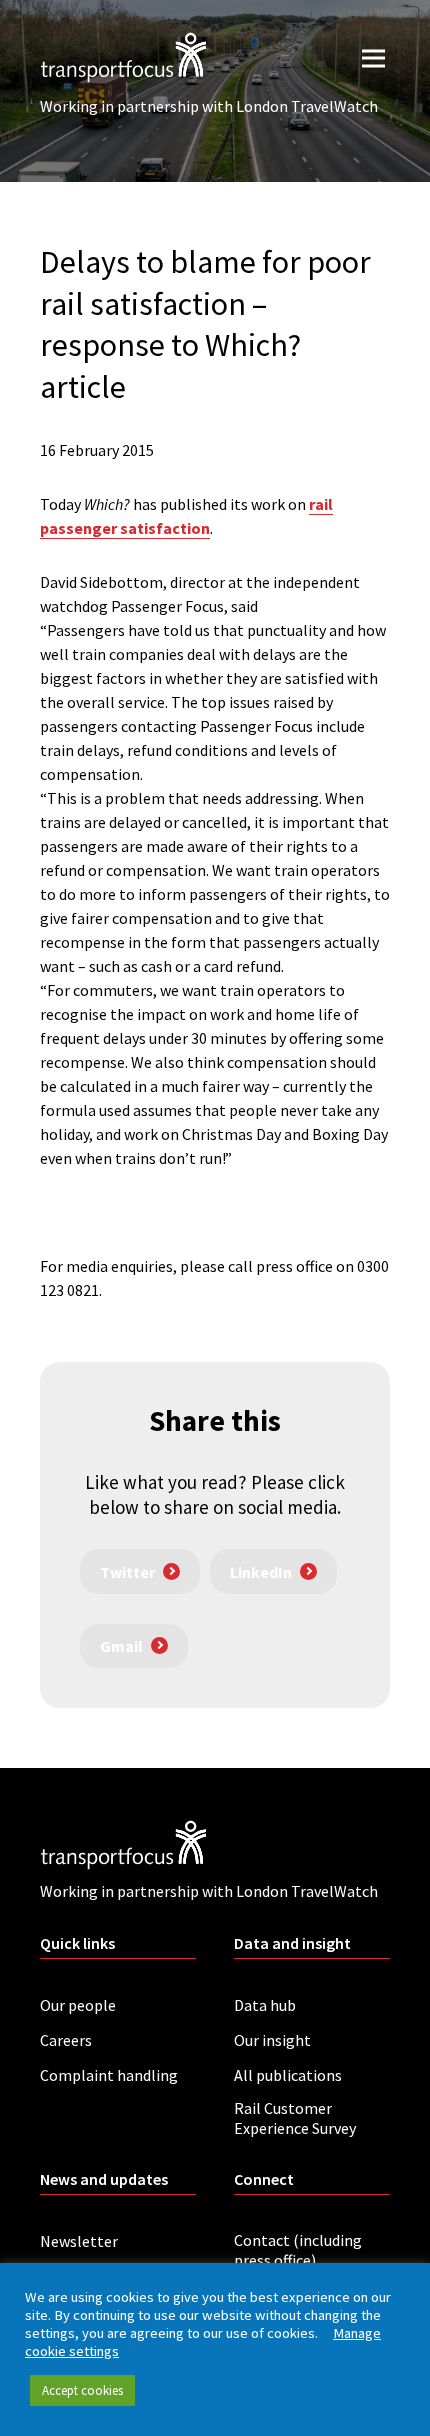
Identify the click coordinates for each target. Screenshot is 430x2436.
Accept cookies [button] (82, 2390)
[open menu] (373, 57)
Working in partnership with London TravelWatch (209, 106)
